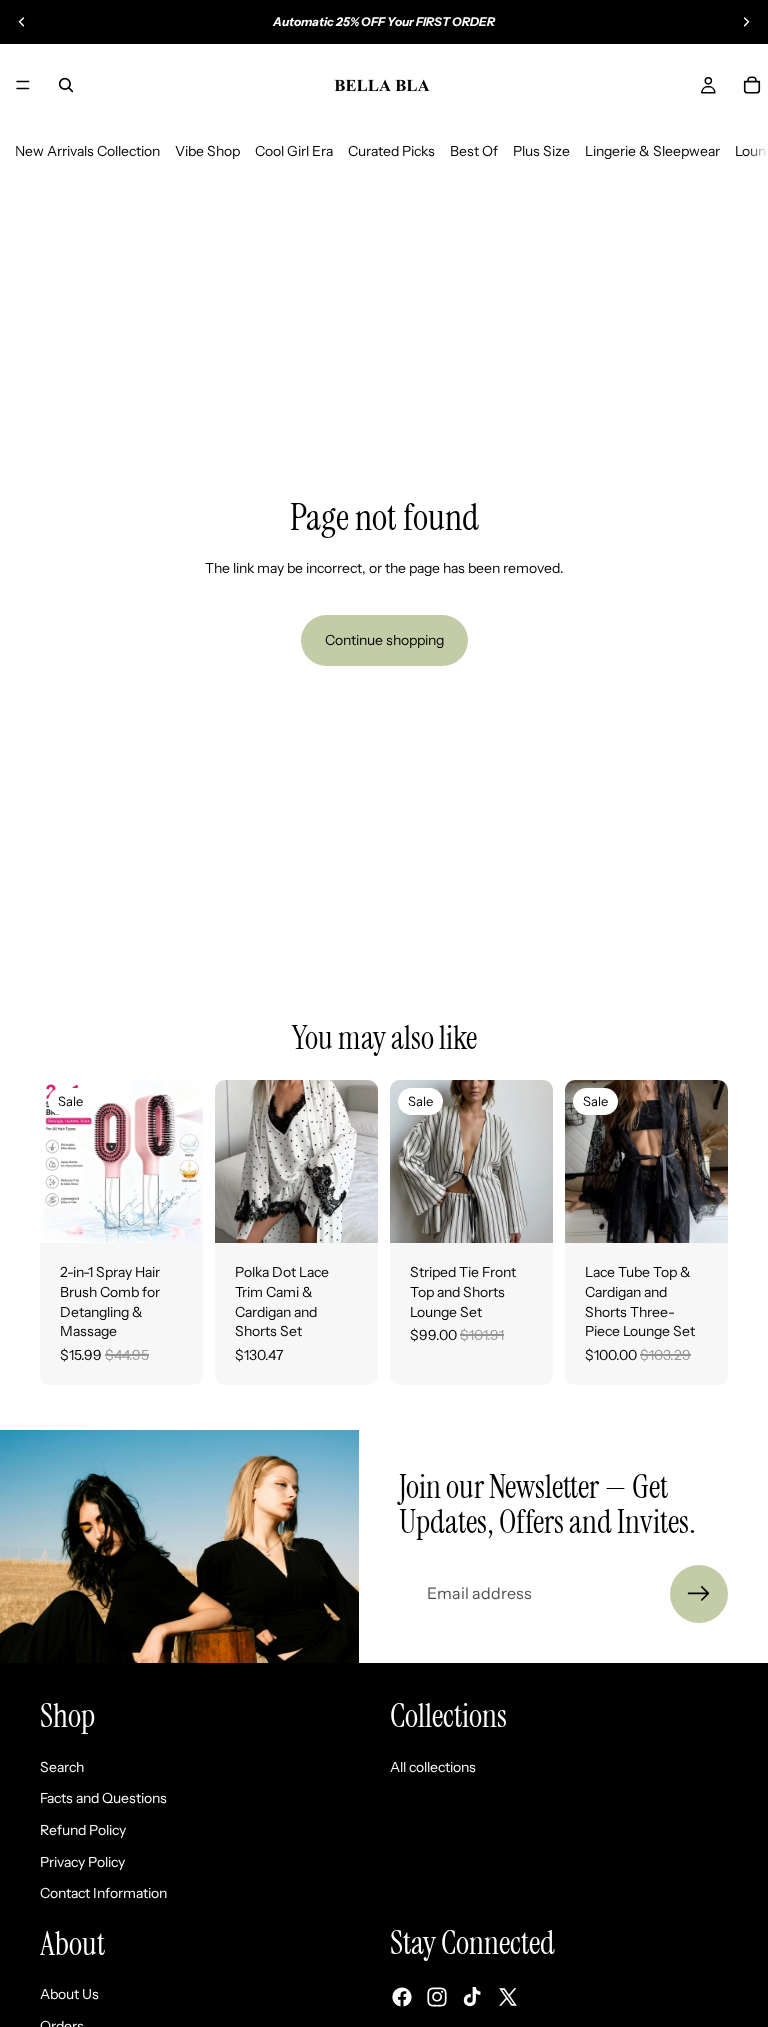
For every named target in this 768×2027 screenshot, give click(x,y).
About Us (69, 1994)
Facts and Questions (103, 1798)
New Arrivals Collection (87, 151)
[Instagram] (437, 1996)
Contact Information (103, 1893)
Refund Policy (83, 1830)
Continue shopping (384, 640)
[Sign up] (699, 1594)
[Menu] (23, 86)
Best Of (474, 151)
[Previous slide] (22, 22)
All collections (433, 1766)
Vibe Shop (207, 151)
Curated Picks (391, 151)
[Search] (66, 85)
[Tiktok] (472, 1996)
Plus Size (541, 151)
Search (62, 1766)
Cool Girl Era (294, 151)
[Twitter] (508, 1996)
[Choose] (172, 1213)
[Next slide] (746, 22)
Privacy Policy (82, 1861)
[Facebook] (402, 1996)
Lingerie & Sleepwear (652, 151)
